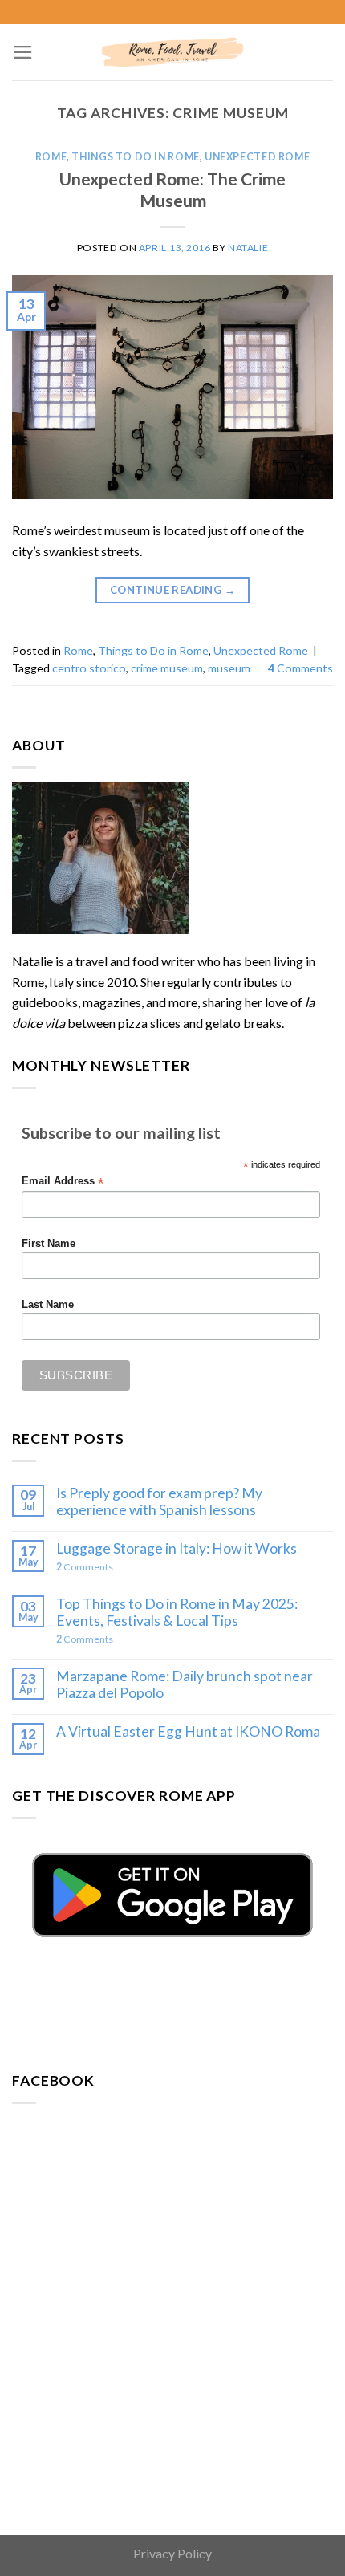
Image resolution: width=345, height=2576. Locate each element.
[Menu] (23, 52)
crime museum (167, 668)
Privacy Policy (172, 2553)
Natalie (248, 248)
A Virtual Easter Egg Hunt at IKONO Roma (188, 1731)
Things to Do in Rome (135, 157)
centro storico (89, 668)
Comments (300, 668)
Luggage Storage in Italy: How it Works (177, 1548)
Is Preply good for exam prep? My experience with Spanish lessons (159, 1501)
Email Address (63, 1182)
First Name (49, 1244)
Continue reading (172, 590)
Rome (51, 157)
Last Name (48, 1305)
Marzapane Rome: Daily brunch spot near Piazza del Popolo (185, 1684)
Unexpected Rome (257, 157)
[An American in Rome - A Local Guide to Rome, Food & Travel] (172, 53)
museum (229, 668)
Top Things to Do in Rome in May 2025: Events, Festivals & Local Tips (177, 1612)
